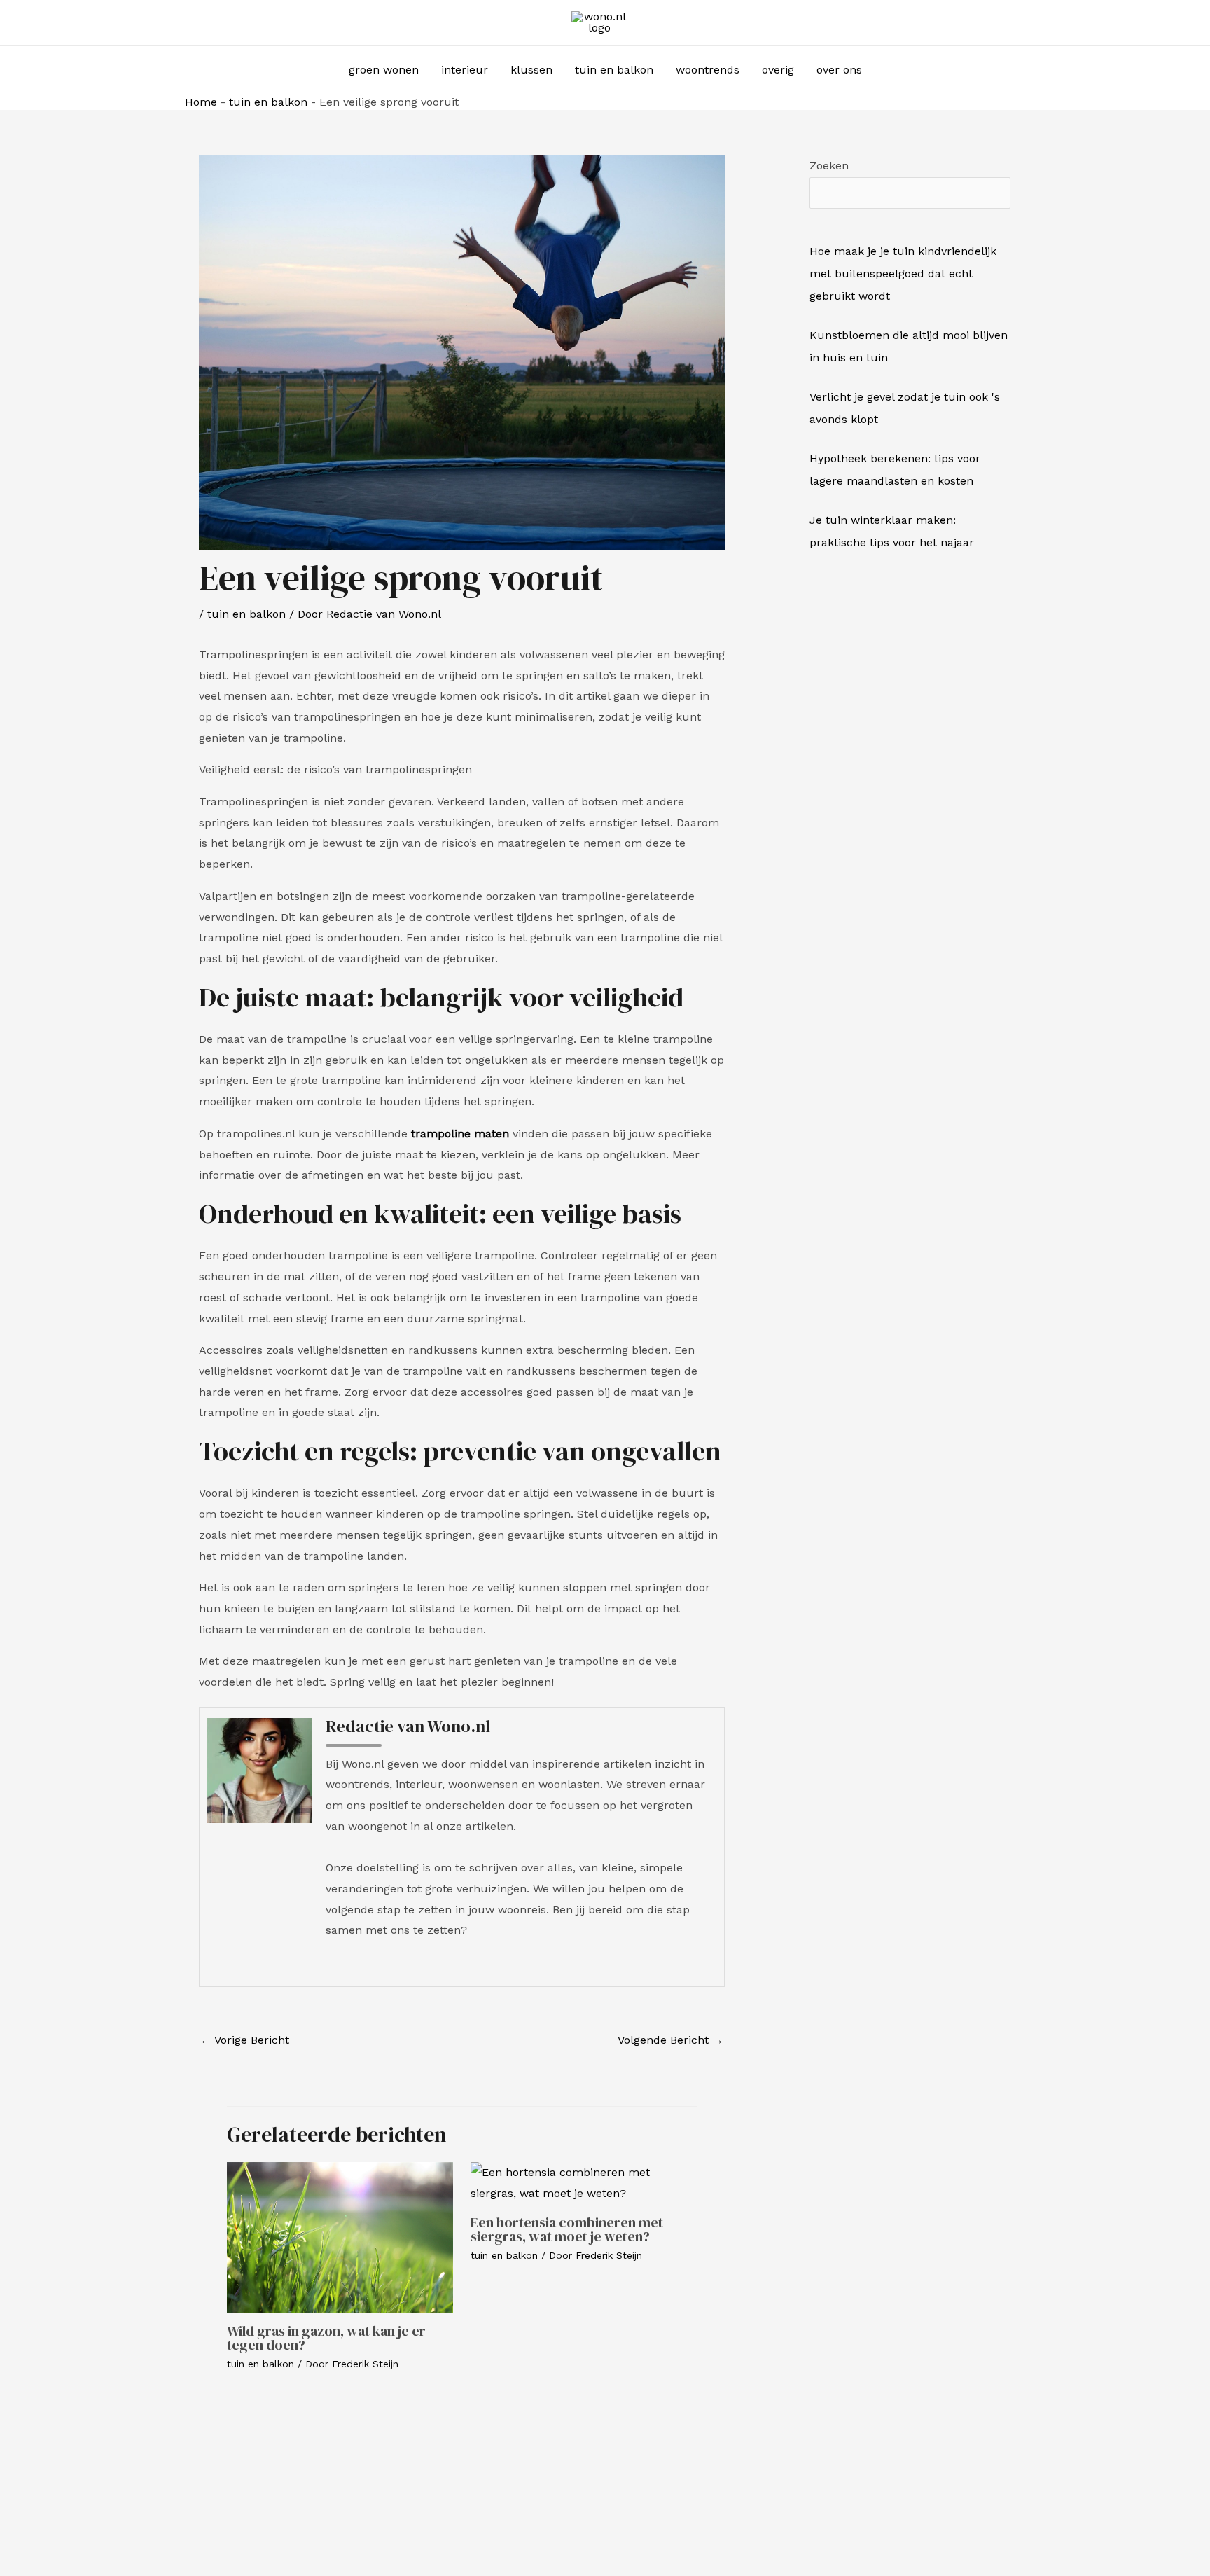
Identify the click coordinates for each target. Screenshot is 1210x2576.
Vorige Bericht (245, 2040)
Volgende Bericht (670, 2040)
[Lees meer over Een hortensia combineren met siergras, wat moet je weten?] (584, 2182)
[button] (892, 70)
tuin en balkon (268, 102)
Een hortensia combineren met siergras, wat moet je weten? (567, 2229)
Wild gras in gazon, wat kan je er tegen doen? (326, 2338)
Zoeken (829, 166)
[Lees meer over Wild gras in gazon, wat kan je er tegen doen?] (340, 2237)
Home (201, 102)
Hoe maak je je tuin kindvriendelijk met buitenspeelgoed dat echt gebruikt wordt (903, 273)
